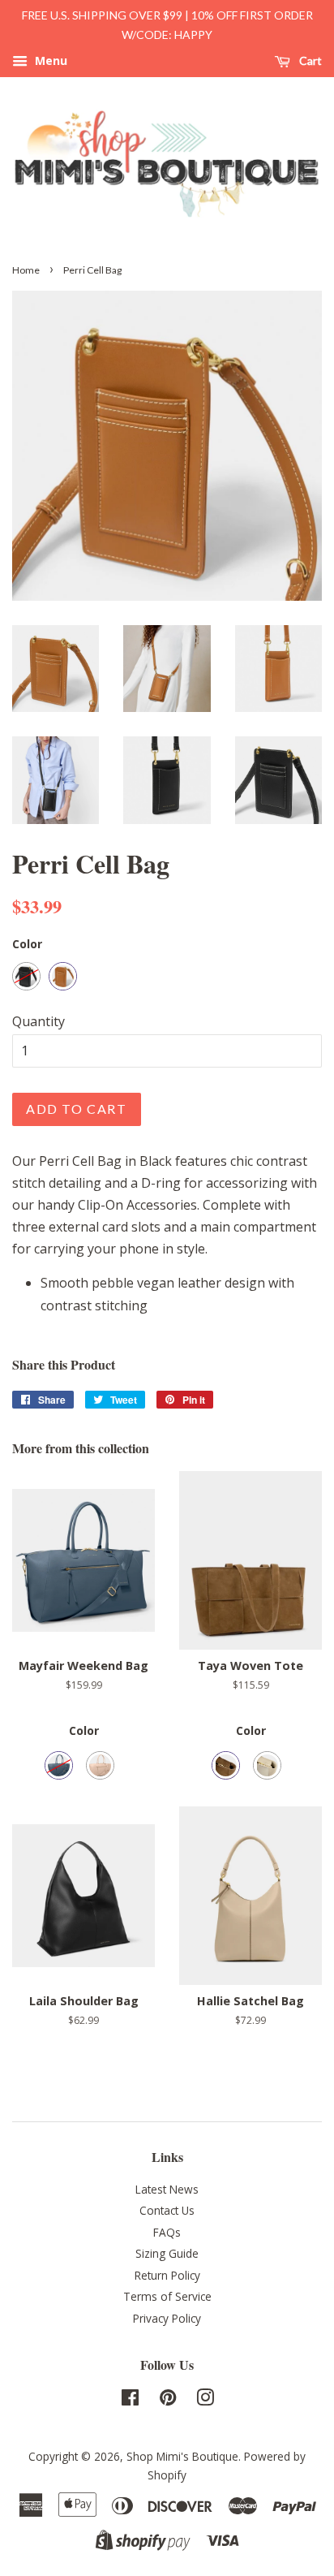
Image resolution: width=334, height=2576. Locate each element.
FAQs (167, 2232)
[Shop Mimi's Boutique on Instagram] (205, 2400)
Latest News (167, 2189)
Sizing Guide (167, 2253)
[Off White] (267, 1765)
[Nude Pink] (100, 1765)
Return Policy (167, 2275)
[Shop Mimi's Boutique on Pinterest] (168, 2400)
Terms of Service (167, 2296)
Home (26, 270)
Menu (49, 60)
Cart (309, 60)
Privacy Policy (167, 2318)
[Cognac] (63, 976)
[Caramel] (226, 1765)
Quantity (39, 1021)
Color (27, 944)
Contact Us (167, 2210)
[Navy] (59, 1765)
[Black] (26, 976)
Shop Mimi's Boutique (182, 2456)
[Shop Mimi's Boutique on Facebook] (130, 2400)
